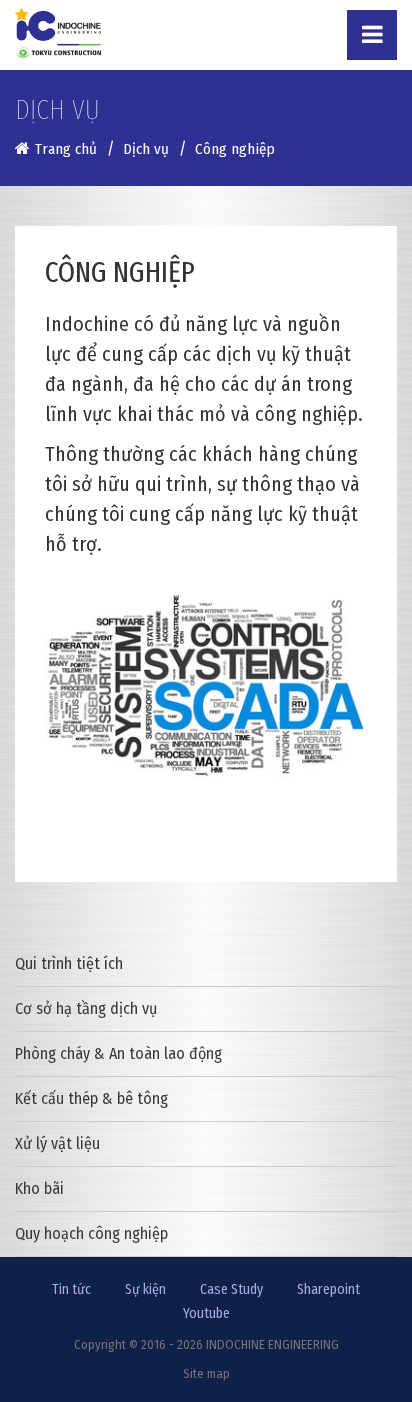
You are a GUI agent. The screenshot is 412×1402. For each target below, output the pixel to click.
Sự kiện (145, 1289)
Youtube (206, 1313)
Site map (206, 1373)
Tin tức (71, 1289)
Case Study (231, 1289)
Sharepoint (328, 1289)
